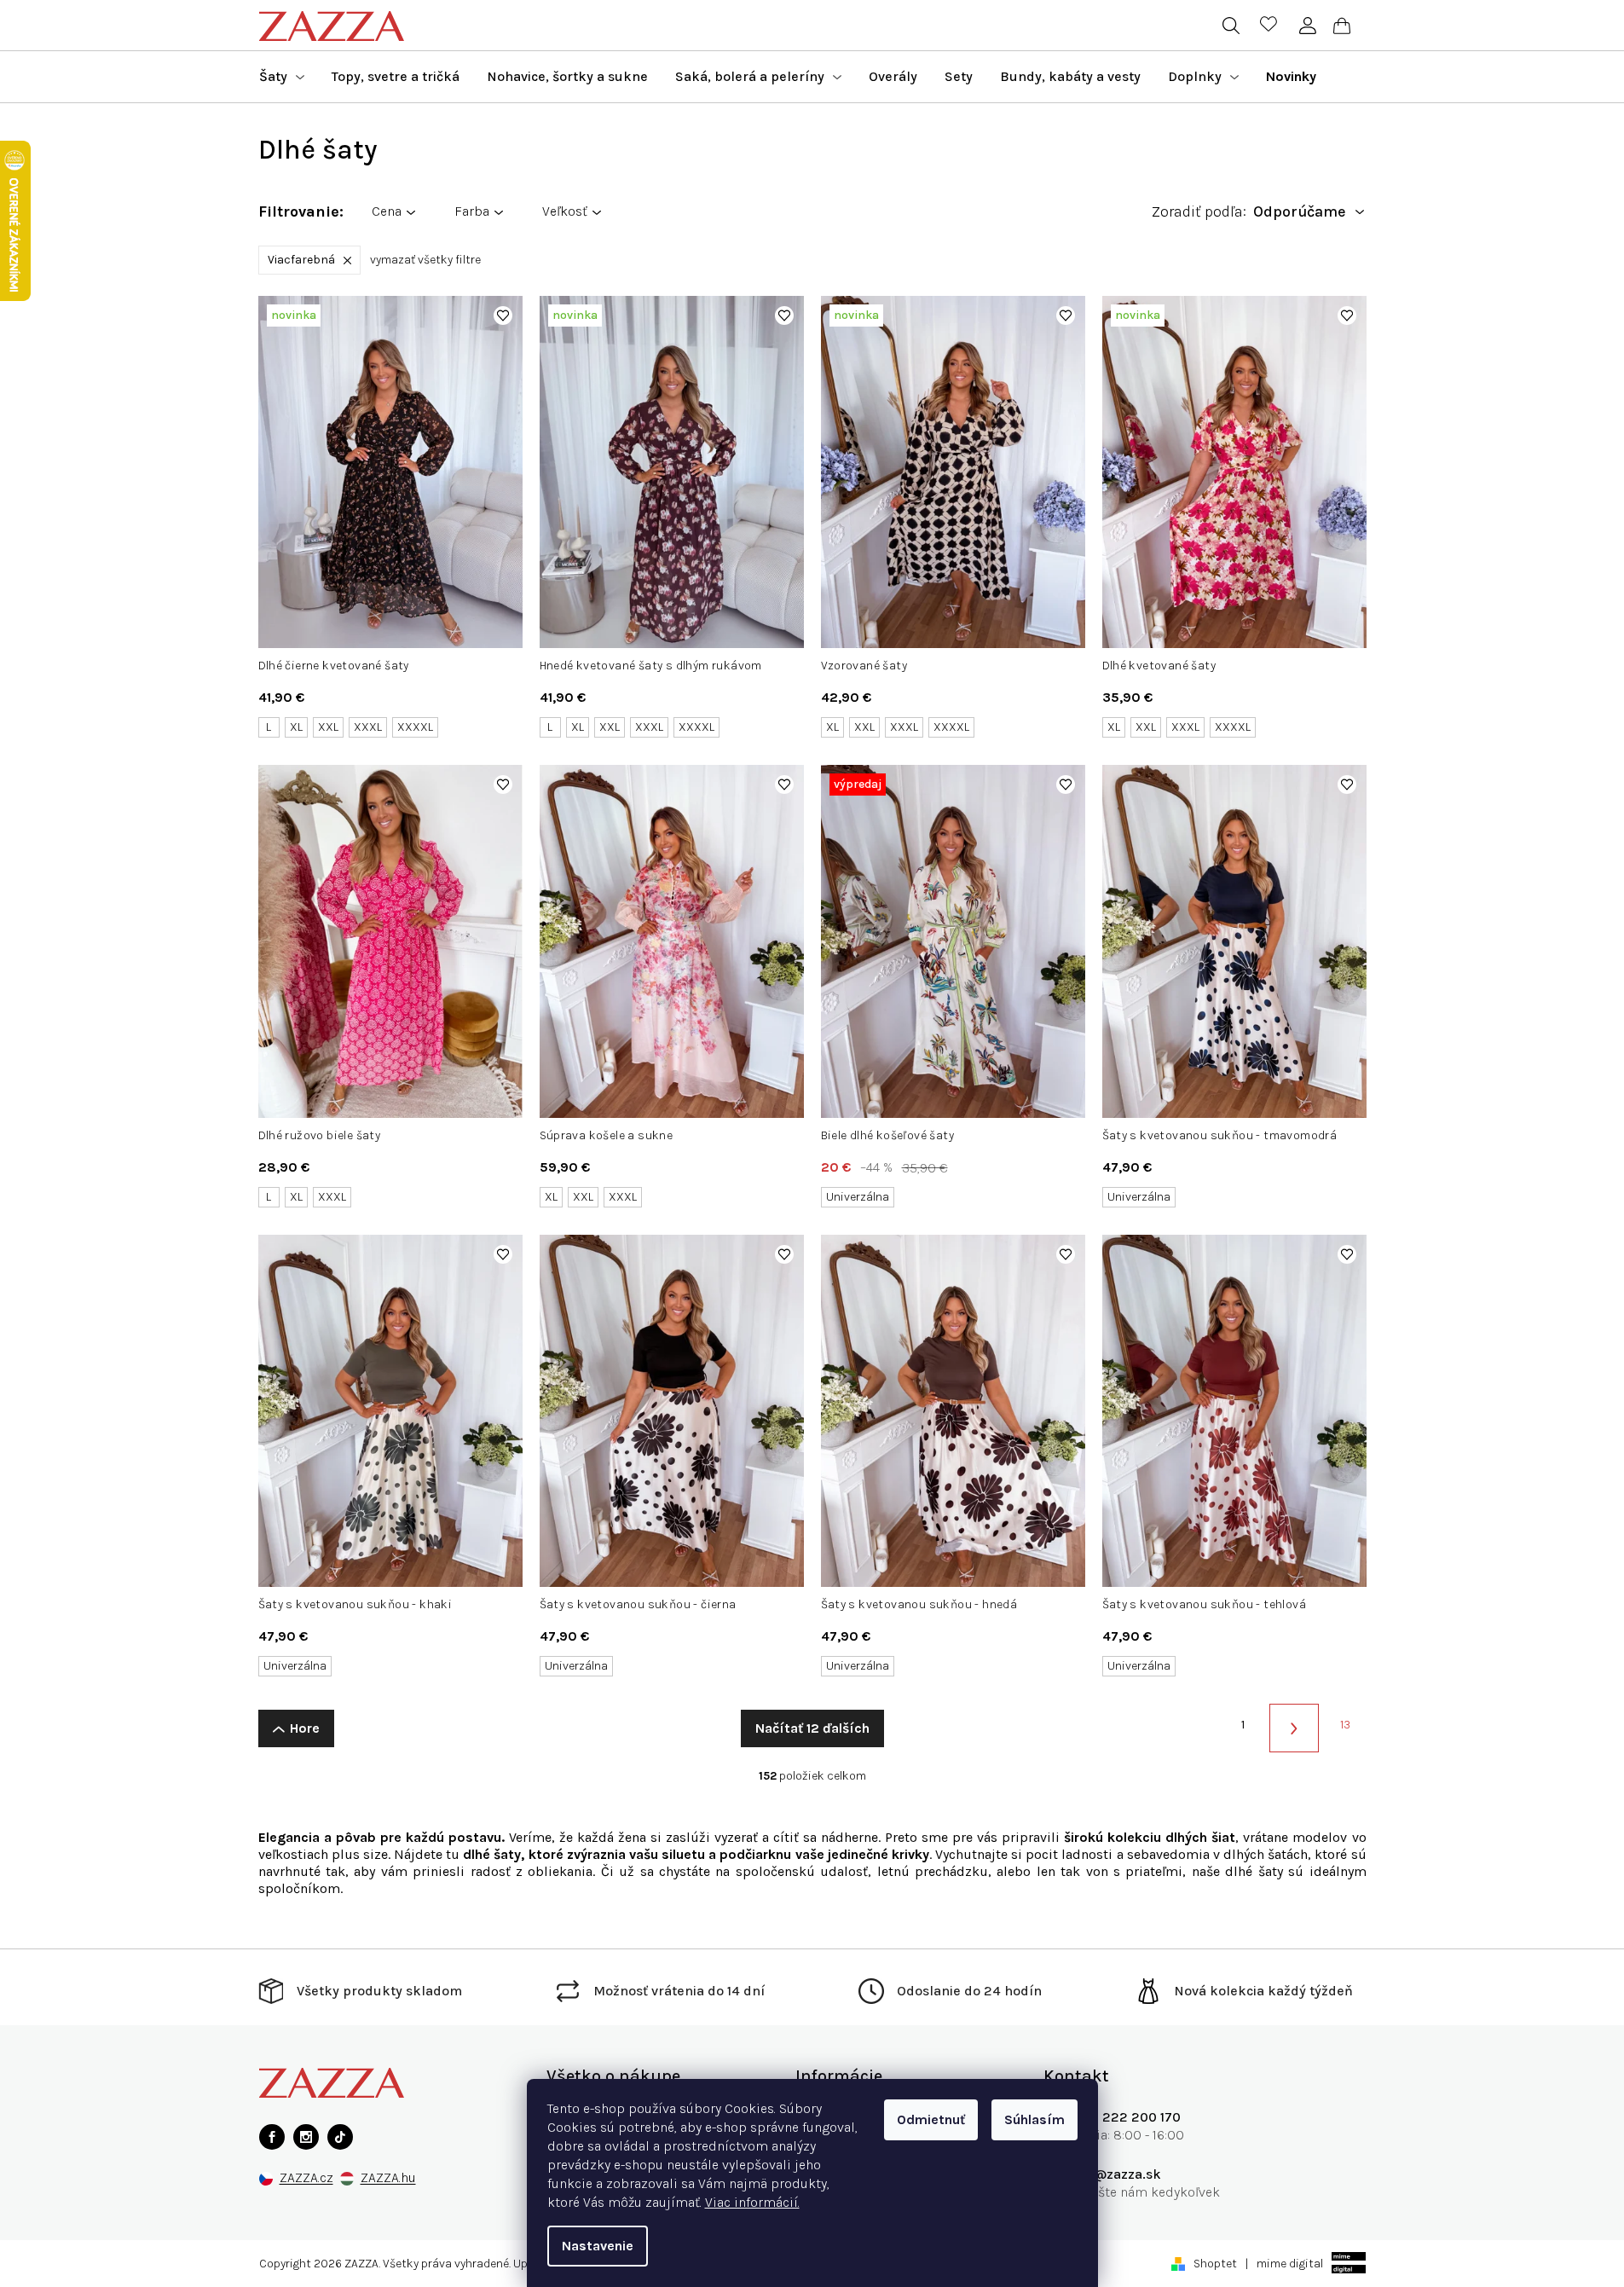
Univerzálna (858, 1197)
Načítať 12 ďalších (812, 1728)
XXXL (368, 727)
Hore (305, 1728)
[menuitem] (282, 77)
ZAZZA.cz (306, 2178)
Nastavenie (598, 2246)
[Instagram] (306, 2137)
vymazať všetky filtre (425, 260)
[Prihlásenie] (1308, 26)
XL (296, 727)
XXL (328, 727)
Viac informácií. (752, 2202)
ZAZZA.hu (388, 2178)
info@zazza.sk (1115, 2174)
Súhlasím (1035, 2119)
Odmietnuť (931, 2119)
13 (1345, 1725)
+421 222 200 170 (1125, 2117)
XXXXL (415, 727)
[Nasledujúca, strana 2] (1294, 1728)
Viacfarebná (301, 260)
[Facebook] (272, 2137)
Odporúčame (1300, 212)
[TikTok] (340, 2137)
